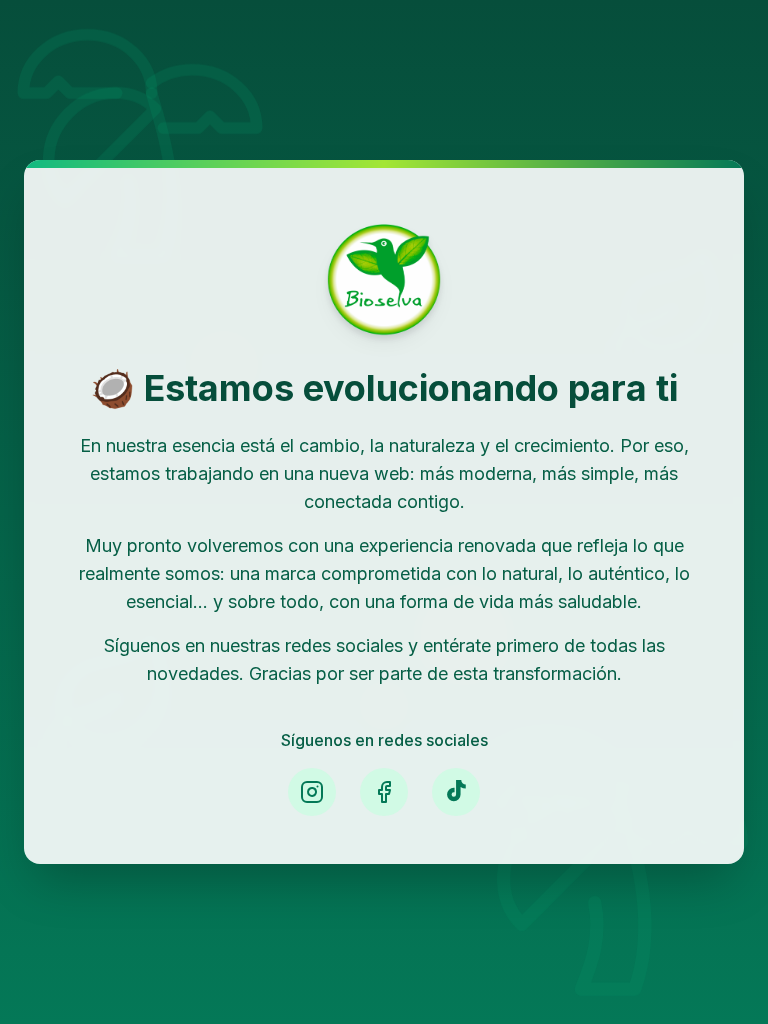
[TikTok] (456, 792)
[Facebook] (384, 792)
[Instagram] (312, 792)
